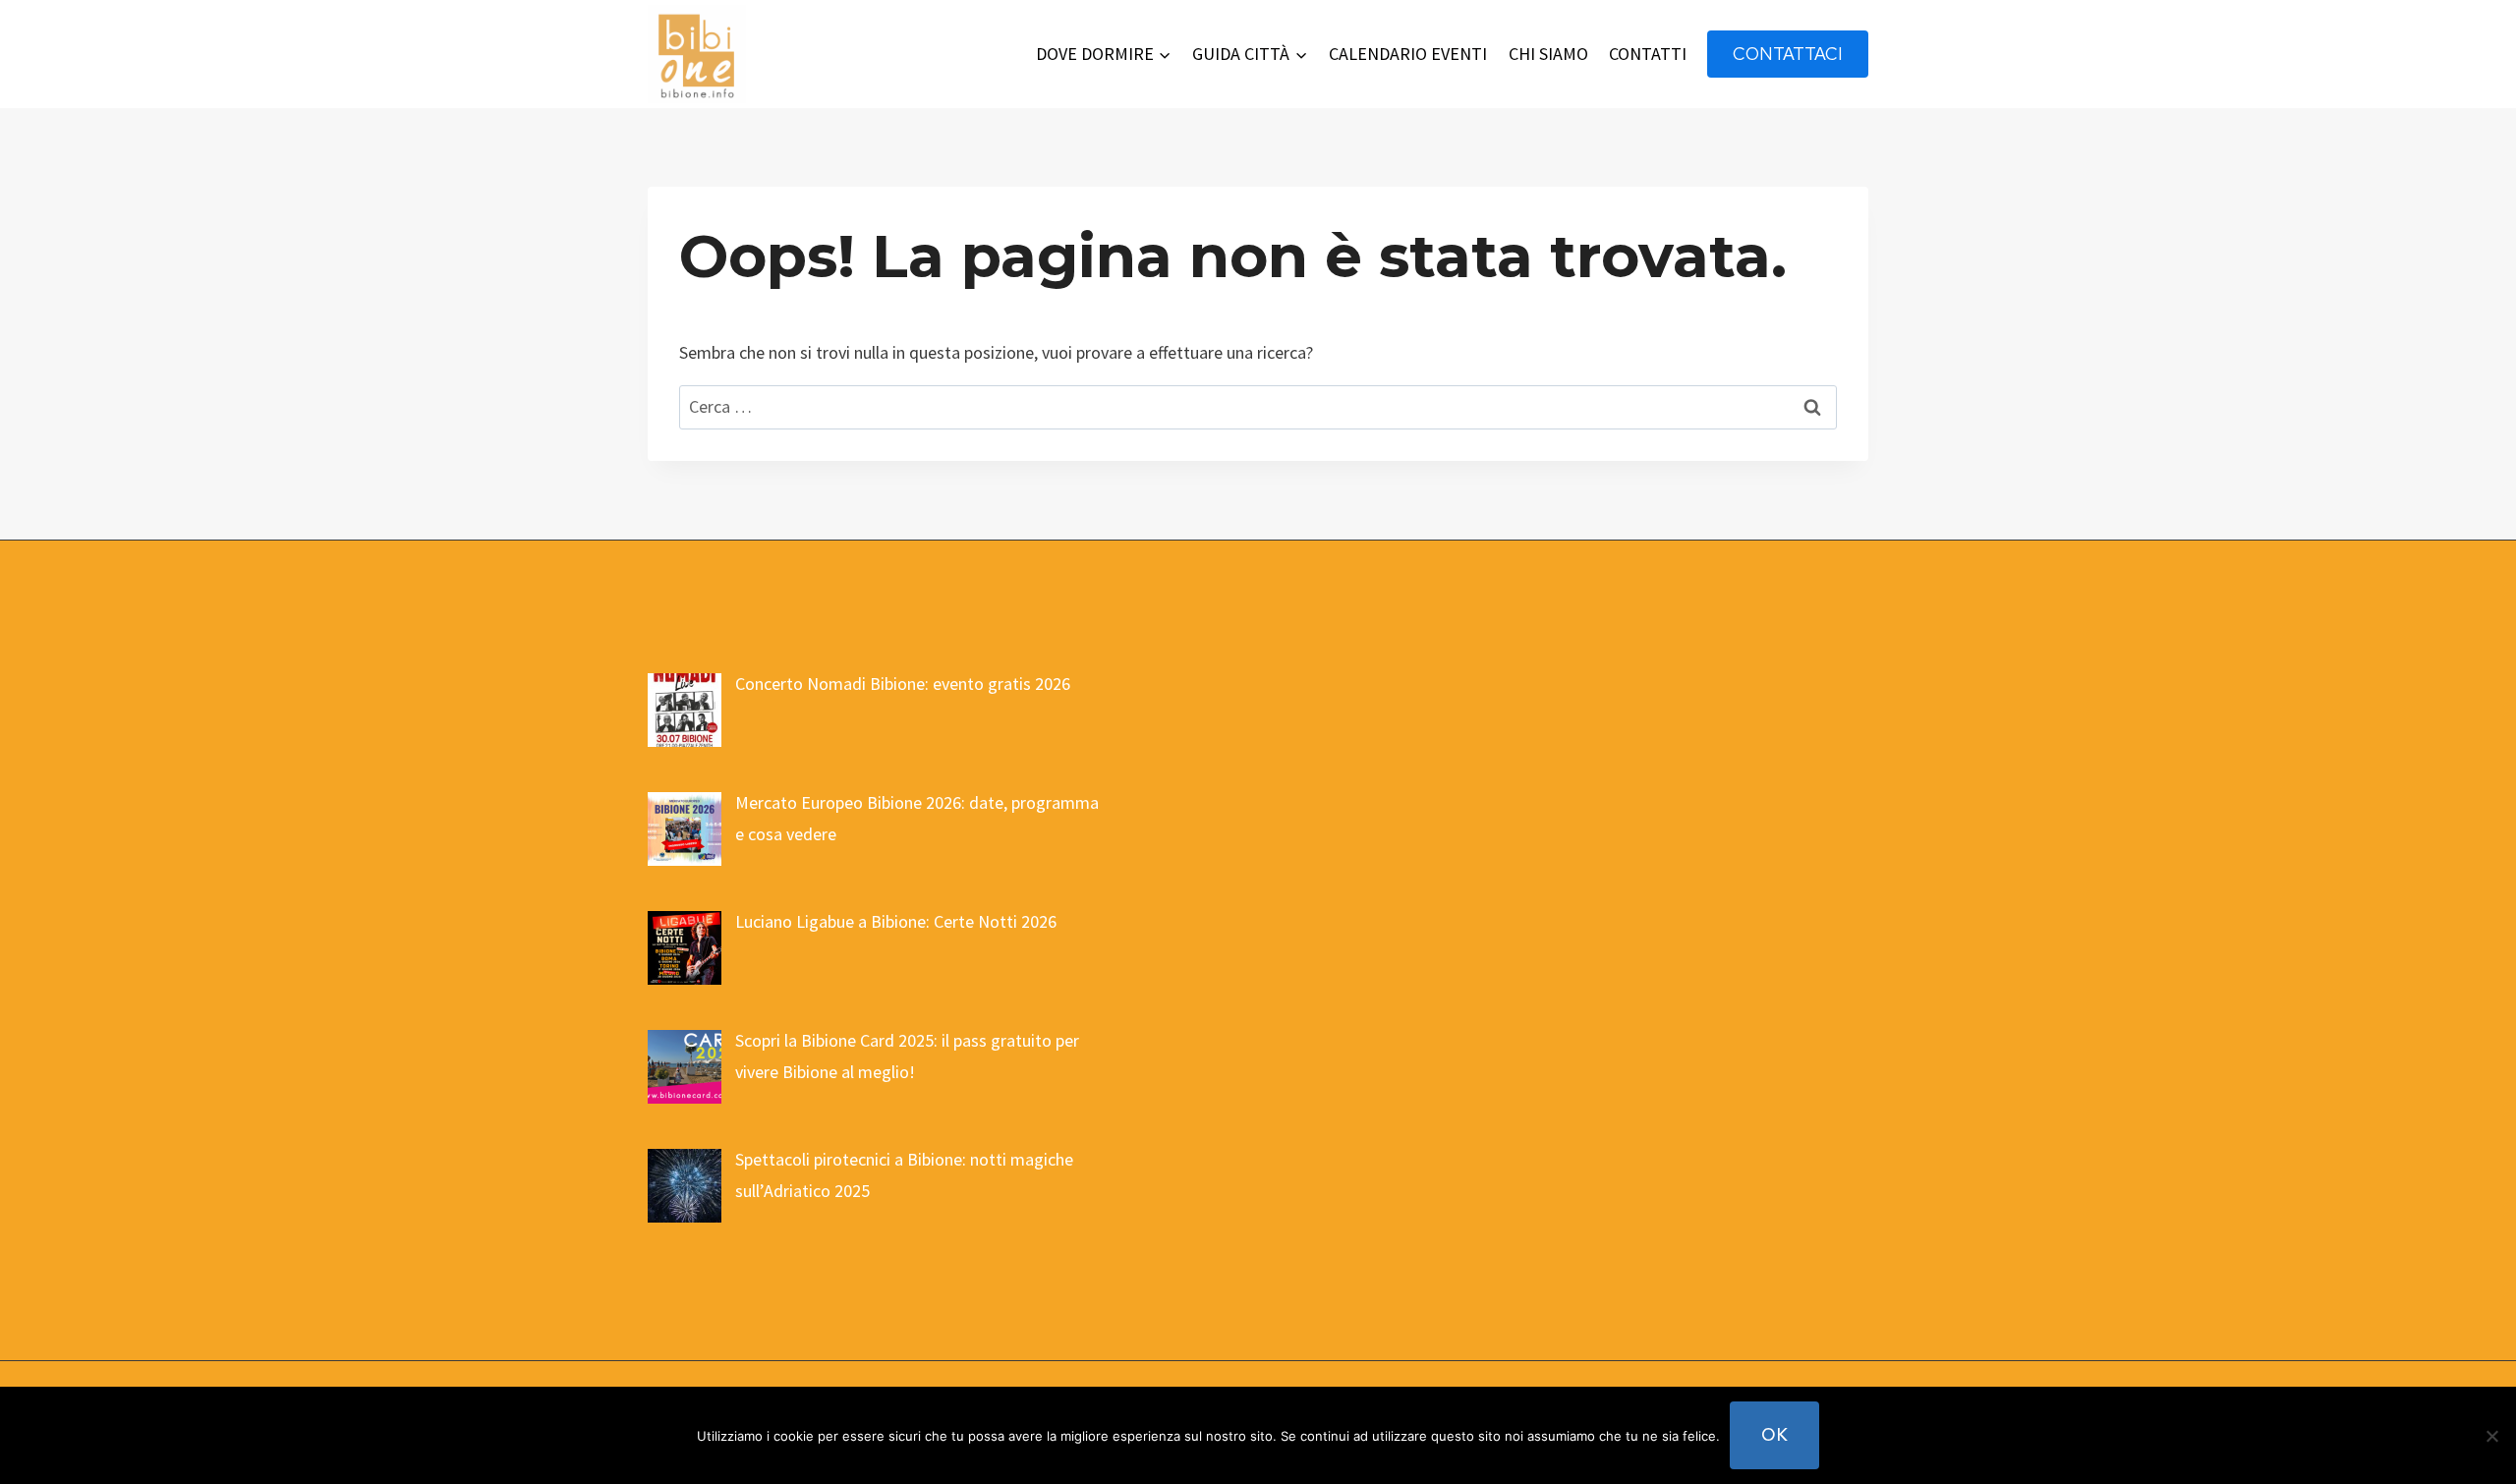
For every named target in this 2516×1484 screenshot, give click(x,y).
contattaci (1788, 54)
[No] (2491, 1436)
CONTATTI (1648, 54)
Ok (1774, 1434)
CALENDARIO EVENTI (1408, 54)
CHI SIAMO (1548, 54)
